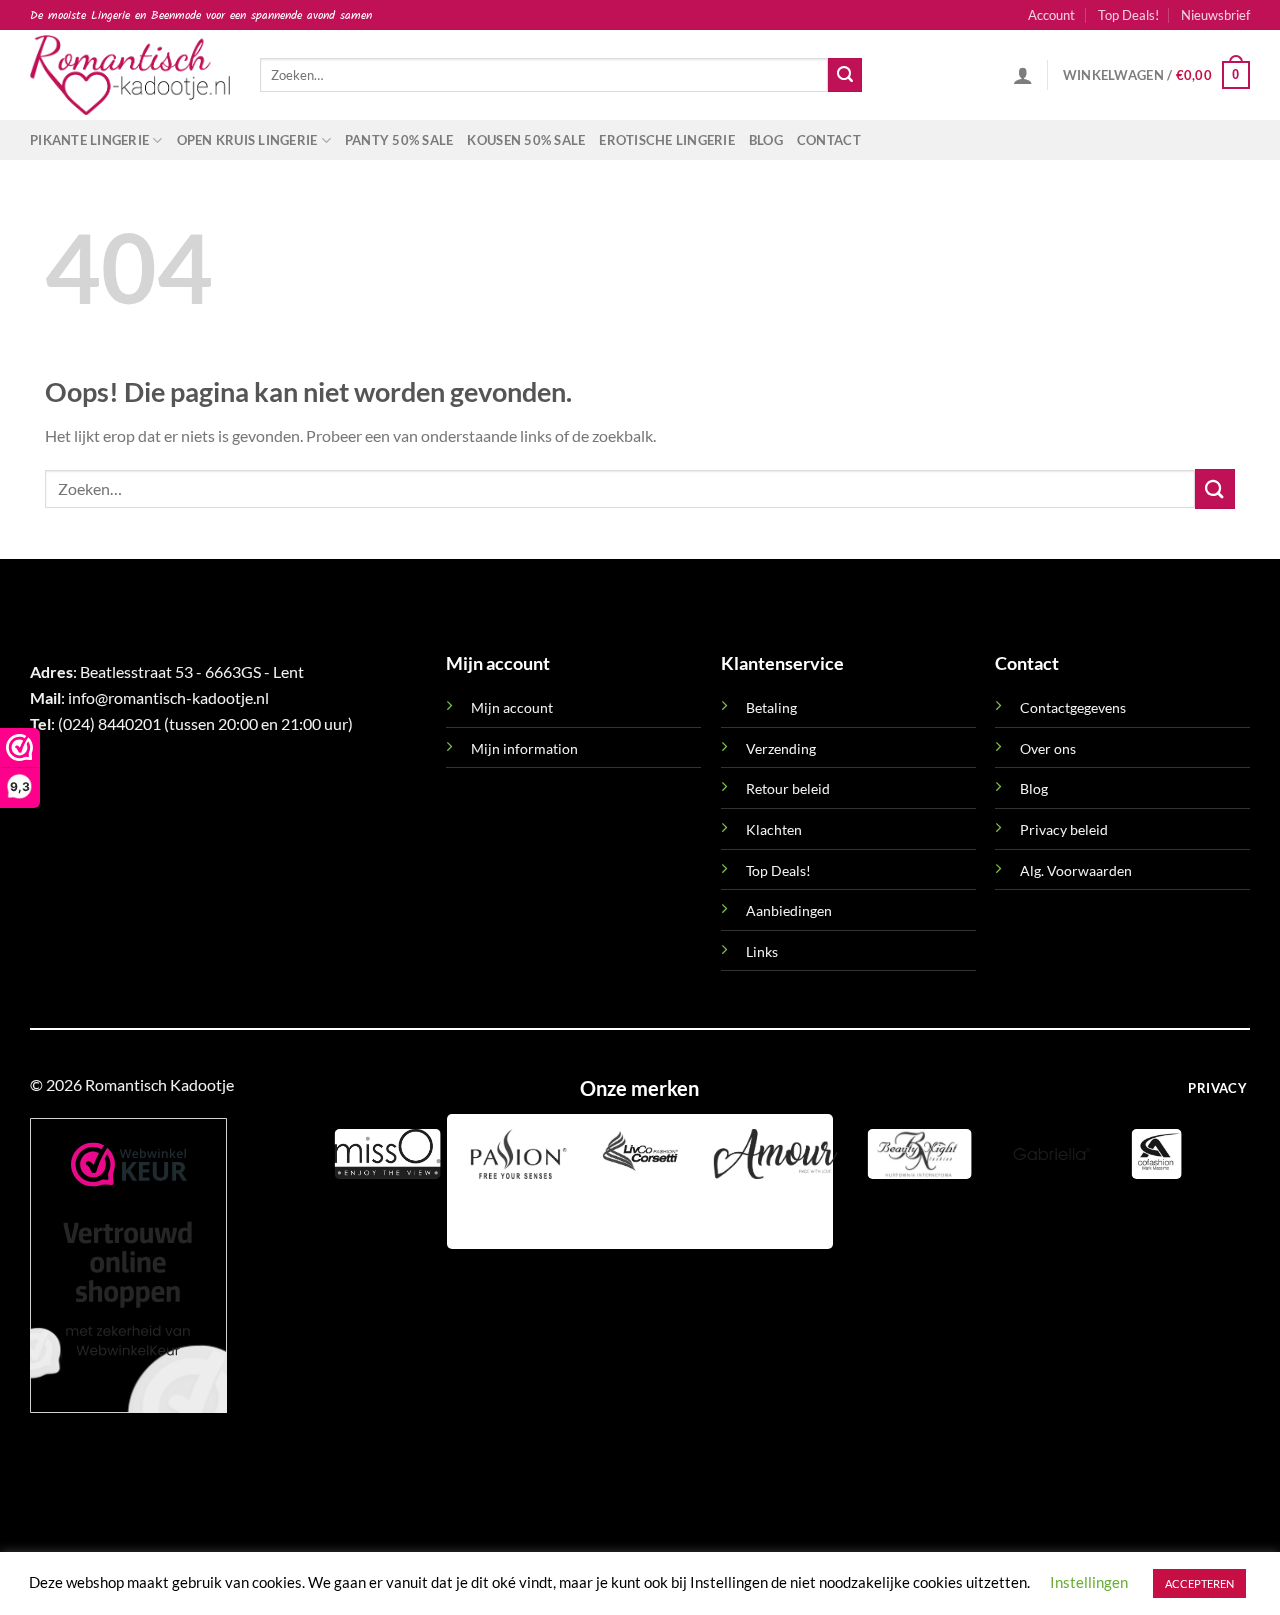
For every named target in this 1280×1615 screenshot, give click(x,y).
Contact (829, 140)
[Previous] (466, 1213)
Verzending (781, 748)
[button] (1215, 15)
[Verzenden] (845, 75)
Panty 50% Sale (399, 140)
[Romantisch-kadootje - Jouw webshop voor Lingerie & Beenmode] (130, 75)
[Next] (520, 1213)
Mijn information (524, 748)
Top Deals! (1128, 15)
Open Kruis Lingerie (247, 140)
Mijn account (512, 707)
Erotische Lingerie (667, 140)
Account (1051, 15)
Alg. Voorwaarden (1076, 870)
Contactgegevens (1073, 707)
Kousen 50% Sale (526, 140)
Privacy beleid (1064, 829)
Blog (766, 140)
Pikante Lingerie (89, 140)
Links (762, 951)
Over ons (1048, 748)
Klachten (774, 829)
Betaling (771, 707)
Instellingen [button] (1089, 1582)
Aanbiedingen (789, 910)
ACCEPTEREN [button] (1199, 1583)
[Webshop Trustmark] (128, 1265)
